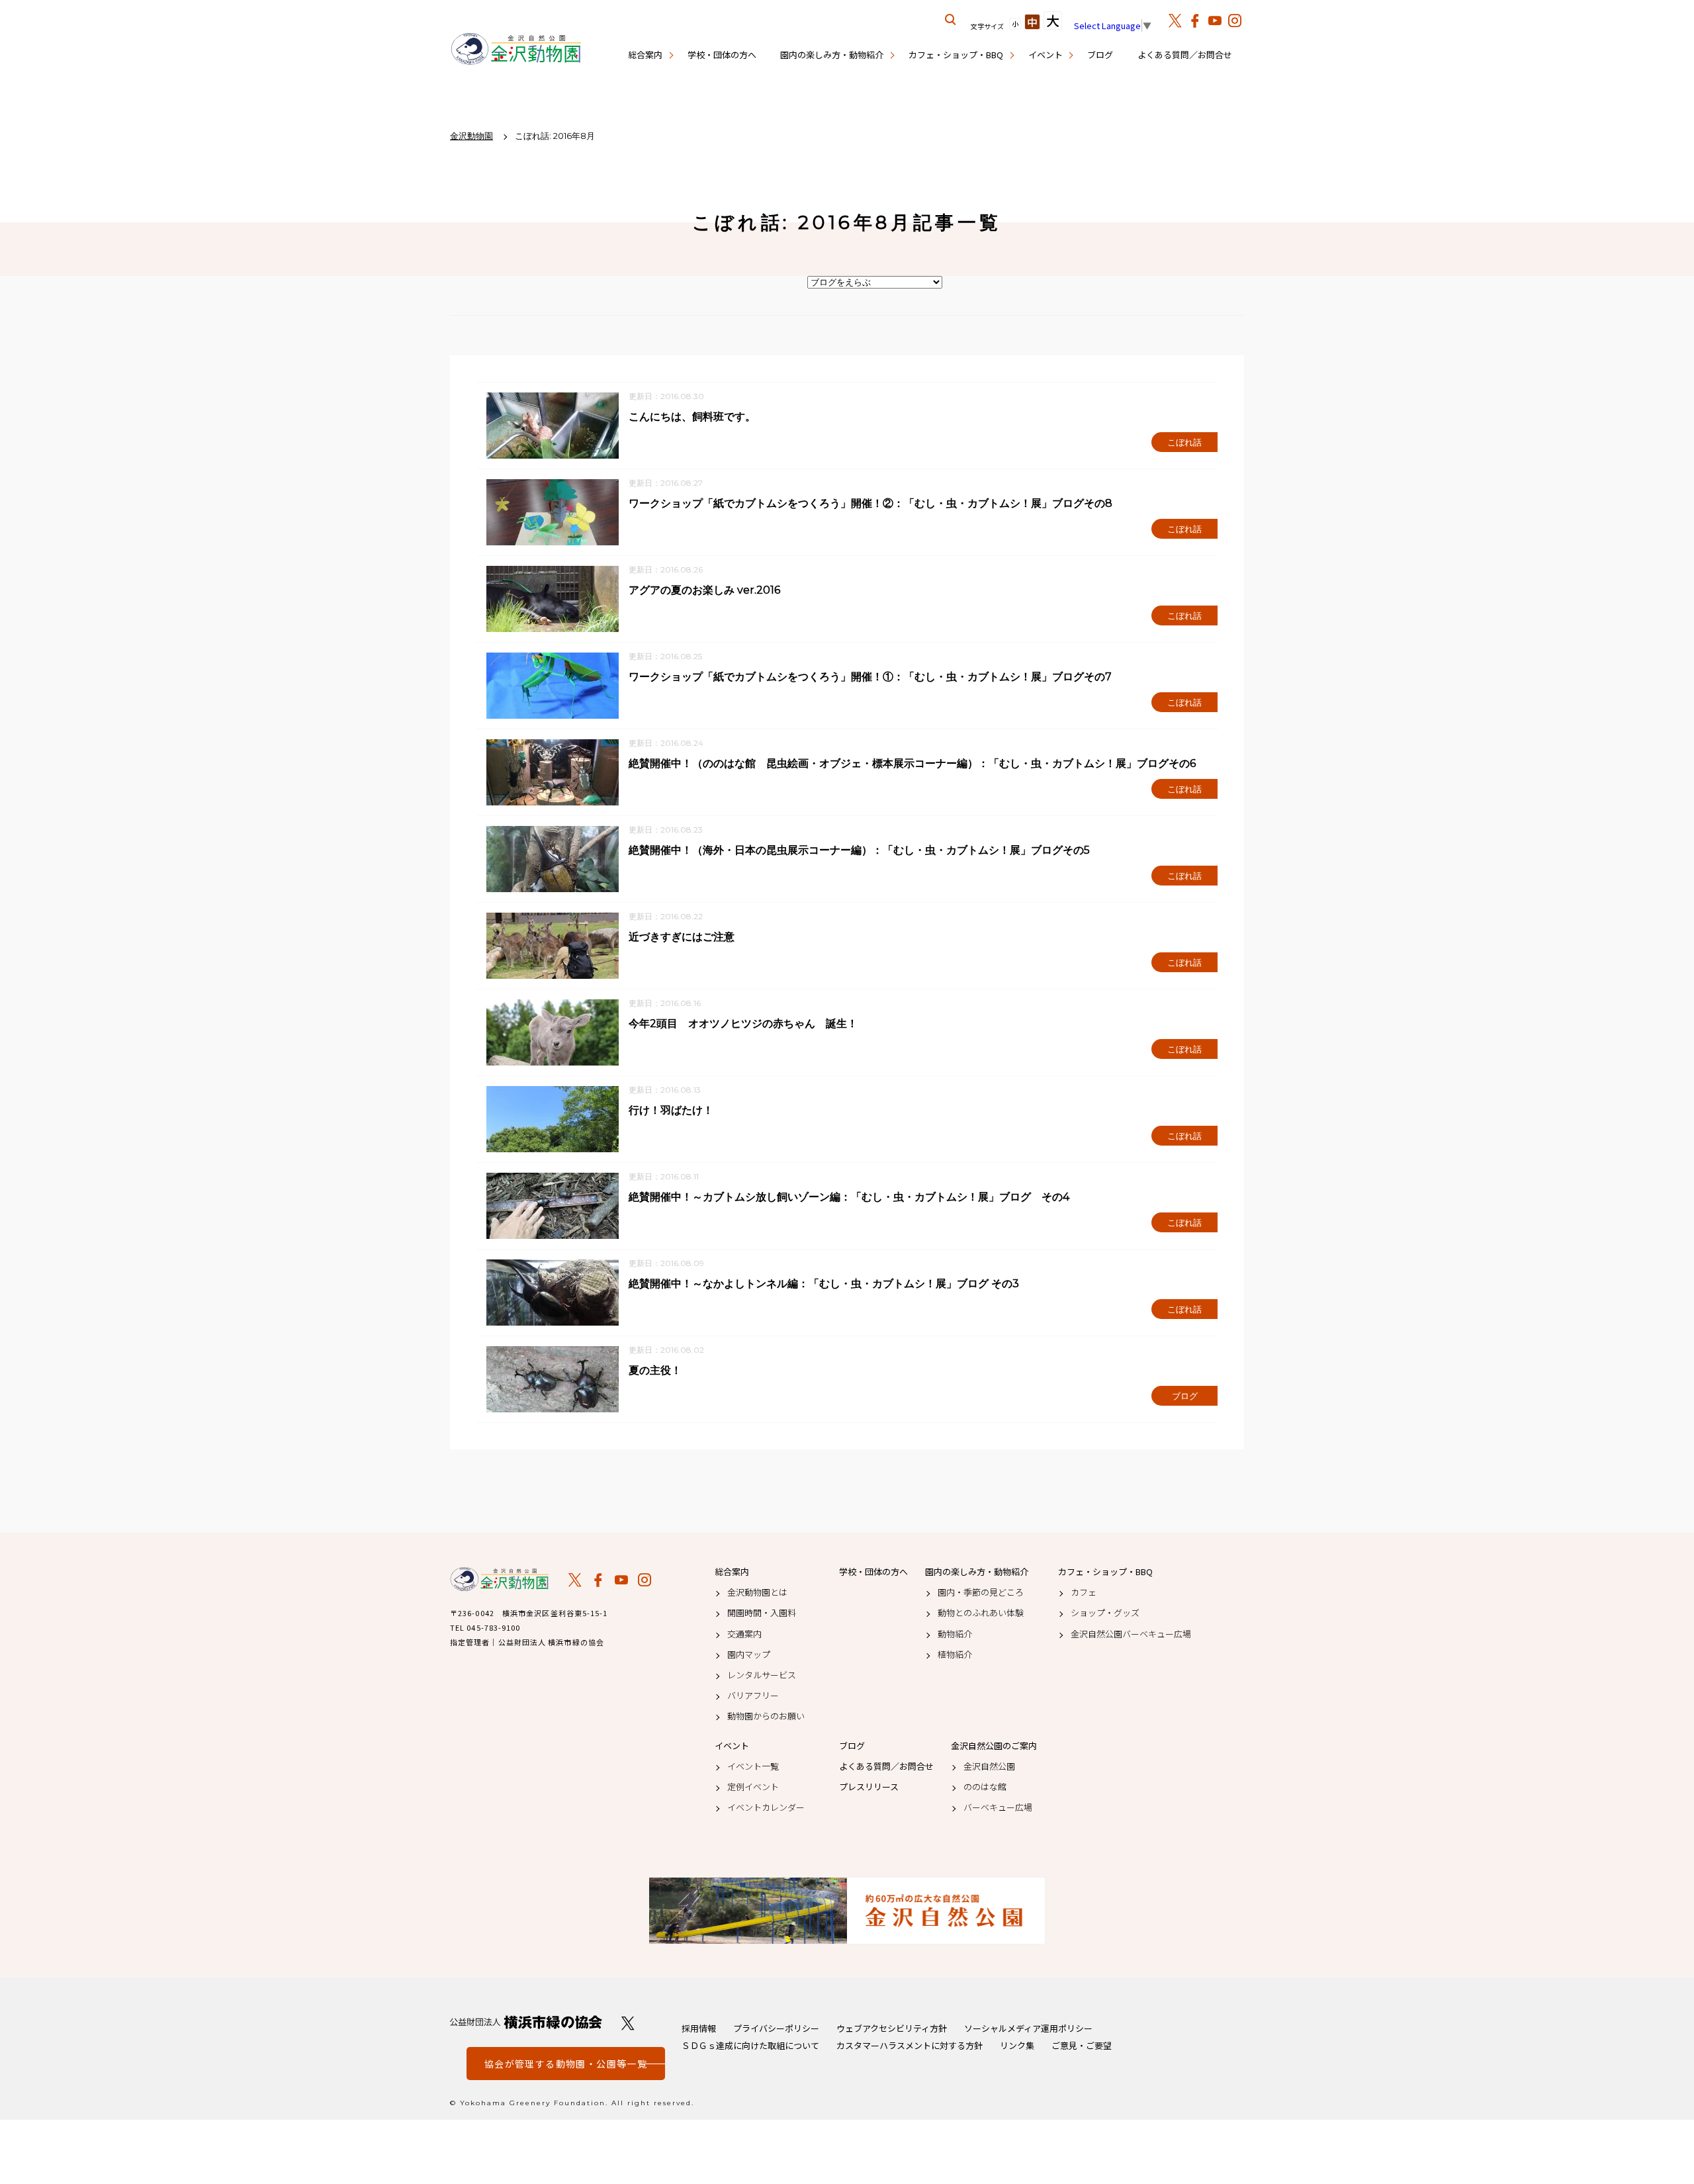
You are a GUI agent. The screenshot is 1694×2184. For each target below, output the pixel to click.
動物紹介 (955, 1634)
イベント (1046, 55)
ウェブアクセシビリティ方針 (892, 2028)
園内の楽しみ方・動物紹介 (832, 55)
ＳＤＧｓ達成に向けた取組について (750, 2045)
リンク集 (1017, 2045)
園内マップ (749, 1655)
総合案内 (645, 55)
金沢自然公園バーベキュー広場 (1131, 1634)
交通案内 (744, 1634)
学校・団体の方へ (722, 55)
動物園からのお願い (766, 1716)
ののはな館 (985, 1787)
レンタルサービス (762, 1675)
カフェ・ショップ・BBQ (956, 55)
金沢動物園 (500, 1579)
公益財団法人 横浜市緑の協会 (526, 2022)
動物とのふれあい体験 (981, 1613)
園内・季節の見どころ (981, 1592)
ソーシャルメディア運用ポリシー (1028, 2028)
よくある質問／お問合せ (1185, 55)
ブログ (1100, 55)
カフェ (1084, 1592)
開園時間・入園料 (762, 1613)
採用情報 (699, 2028)
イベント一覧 (753, 1766)
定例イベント (753, 1787)
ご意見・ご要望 (1082, 2045)
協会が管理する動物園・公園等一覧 (566, 2064)
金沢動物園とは (757, 1592)
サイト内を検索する (951, 20)
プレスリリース (869, 1787)
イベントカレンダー (766, 1807)
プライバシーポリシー (776, 2028)
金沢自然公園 (989, 1766)
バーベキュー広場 (998, 1807)
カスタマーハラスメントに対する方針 (910, 2045)
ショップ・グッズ (1105, 1613)
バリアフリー (753, 1696)
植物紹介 (955, 1655)
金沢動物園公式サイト (516, 50)
